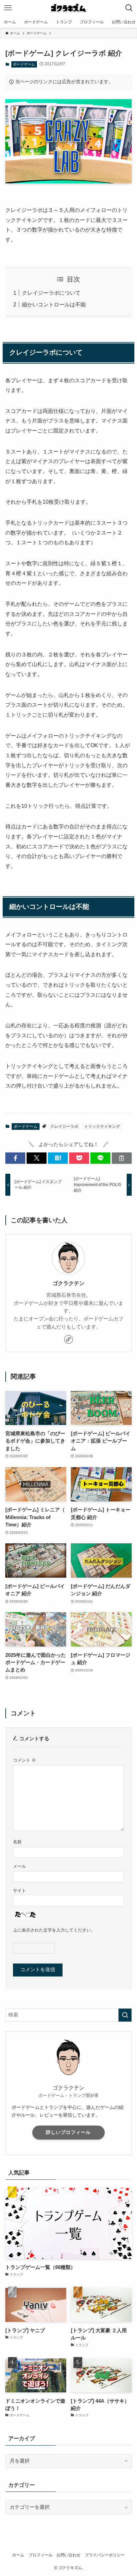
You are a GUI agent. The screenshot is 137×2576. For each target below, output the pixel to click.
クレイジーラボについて (51, 293)
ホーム (18, 2555)
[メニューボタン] (8, 8)
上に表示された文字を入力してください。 (54, 1930)
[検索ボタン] (129, 8)
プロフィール (41, 2555)
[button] (15, 1158)
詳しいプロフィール (68, 2132)
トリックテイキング (102, 1126)
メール (19, 1866)
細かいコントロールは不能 (54, 304)
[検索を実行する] (125, 2015)
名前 (17, 1842)
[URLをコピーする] (122, 1158)
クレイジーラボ (64, 1126)
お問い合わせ (68, 2555)
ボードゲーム (24, 64)
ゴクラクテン (68, 1283)
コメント (24, 1760)
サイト (19, 1890)
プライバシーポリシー (105, 2555)
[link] (68, 1339)
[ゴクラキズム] (68, 8)
